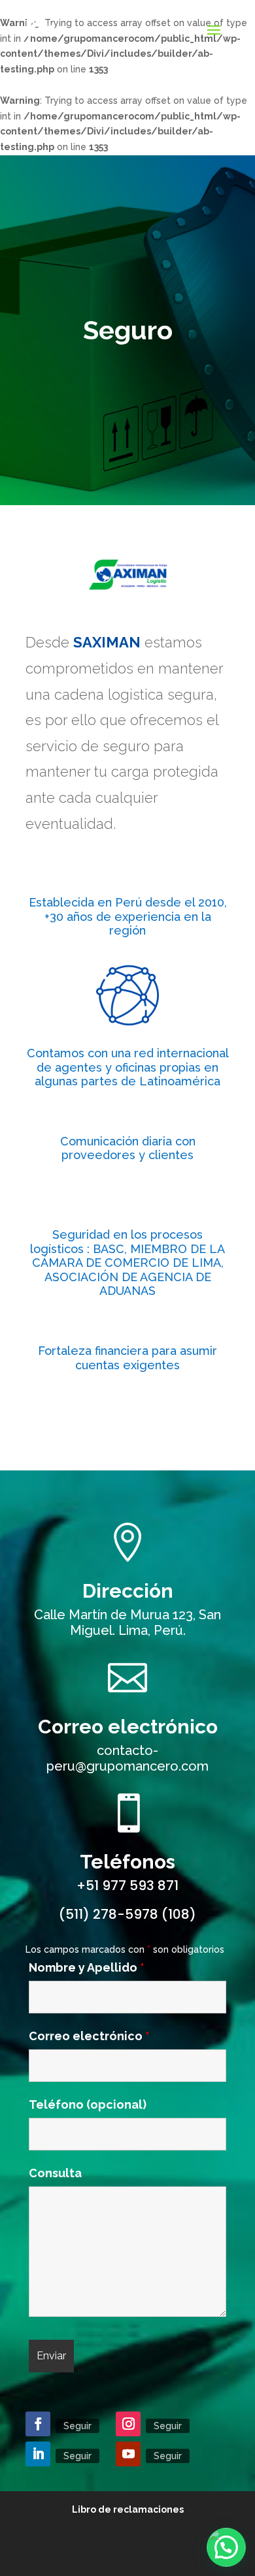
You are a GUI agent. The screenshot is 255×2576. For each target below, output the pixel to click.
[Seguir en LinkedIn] (38, 2454)
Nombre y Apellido (87, 1967)
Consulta (55, 2173)
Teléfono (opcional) (88, 2104)
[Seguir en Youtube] (128, 2454)
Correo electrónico (128, 1727)
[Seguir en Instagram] (128, 2424)
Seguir (77, 2426)
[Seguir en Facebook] (38, 2424)
